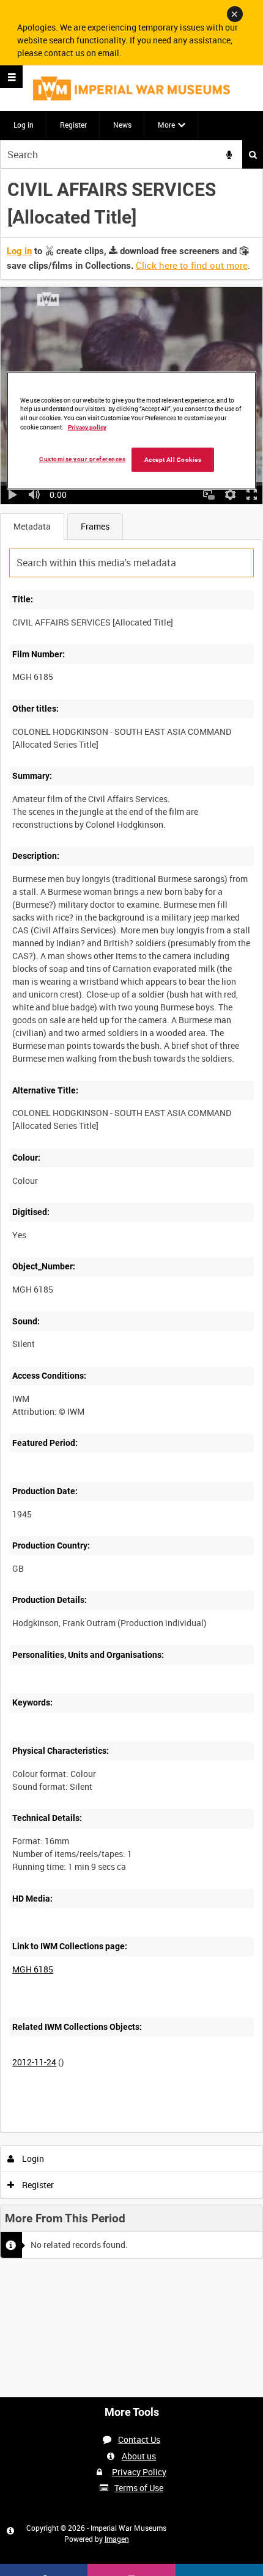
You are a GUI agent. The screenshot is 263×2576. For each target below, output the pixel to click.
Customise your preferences (82, 459)
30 (118, 2130)
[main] (131, 1217)
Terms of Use (139, 2488)
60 (151, 2130)
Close (235, 14)
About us (139, 2456)
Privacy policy (87, 427)
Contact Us (139, 2439)
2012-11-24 (34, 2062)
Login (32, 2158)
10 (85, 2130)
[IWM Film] (131, 88)
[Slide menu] (11, 77)
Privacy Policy (139, 2472)
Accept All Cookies (173, 460)
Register (73, 125)
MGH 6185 (33, 1969)
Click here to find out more (192, 265)
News (122, 125)
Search (253, 154)
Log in (24, 125)
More (166, 125)
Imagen (117, 2539)
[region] (132, 430)
